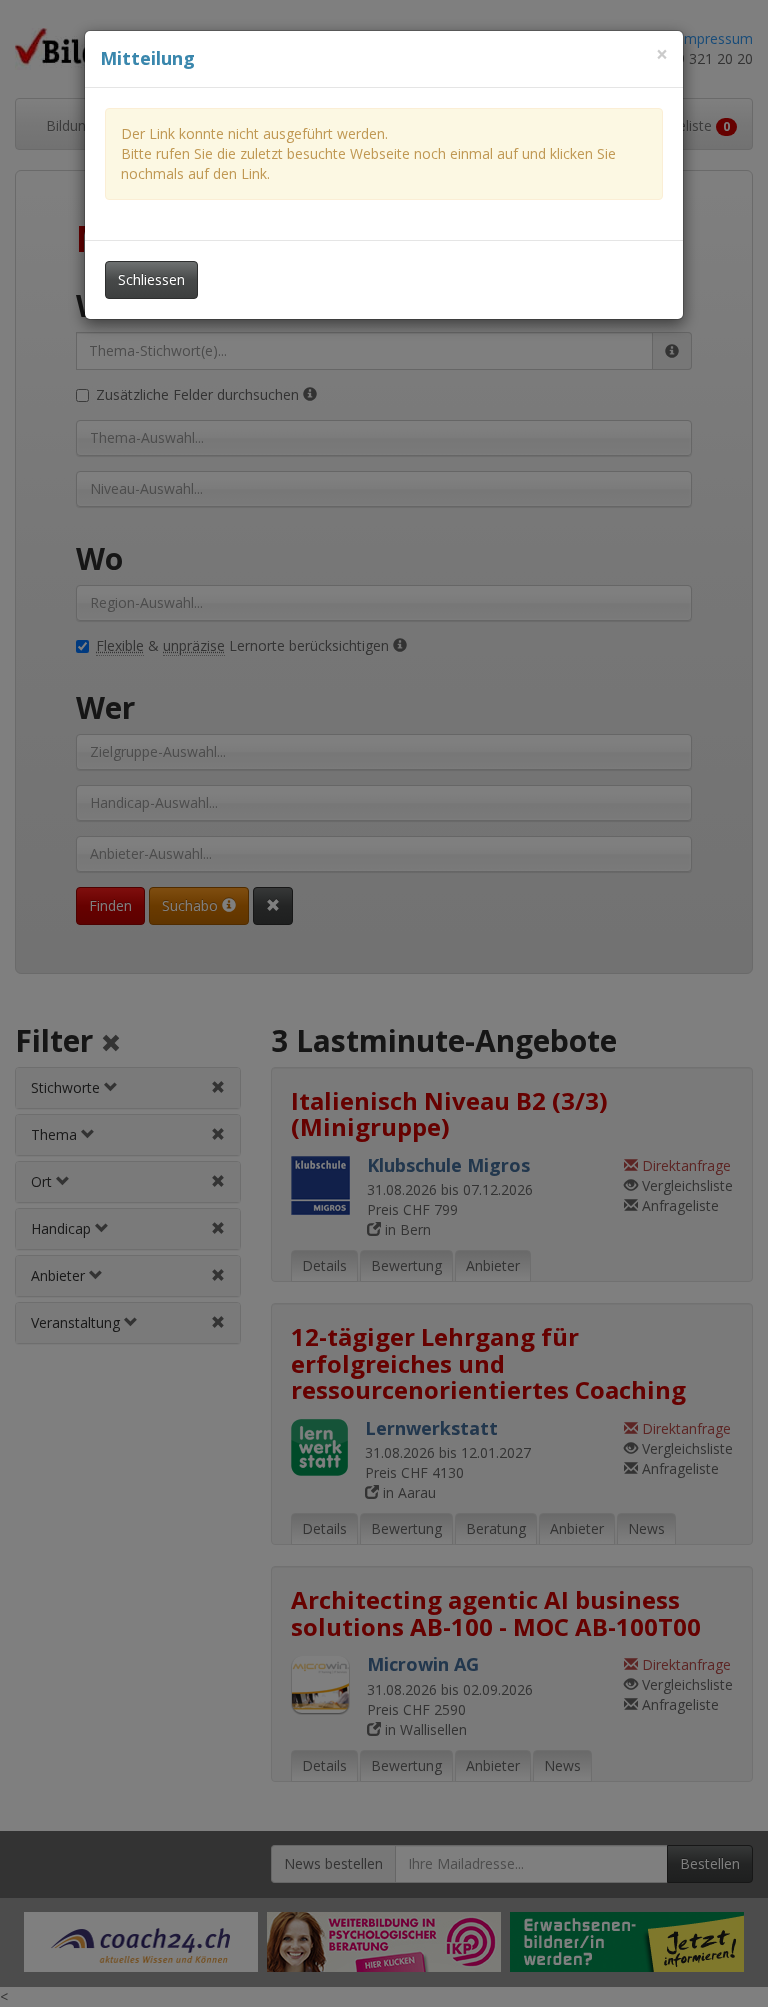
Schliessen (151, 279)
